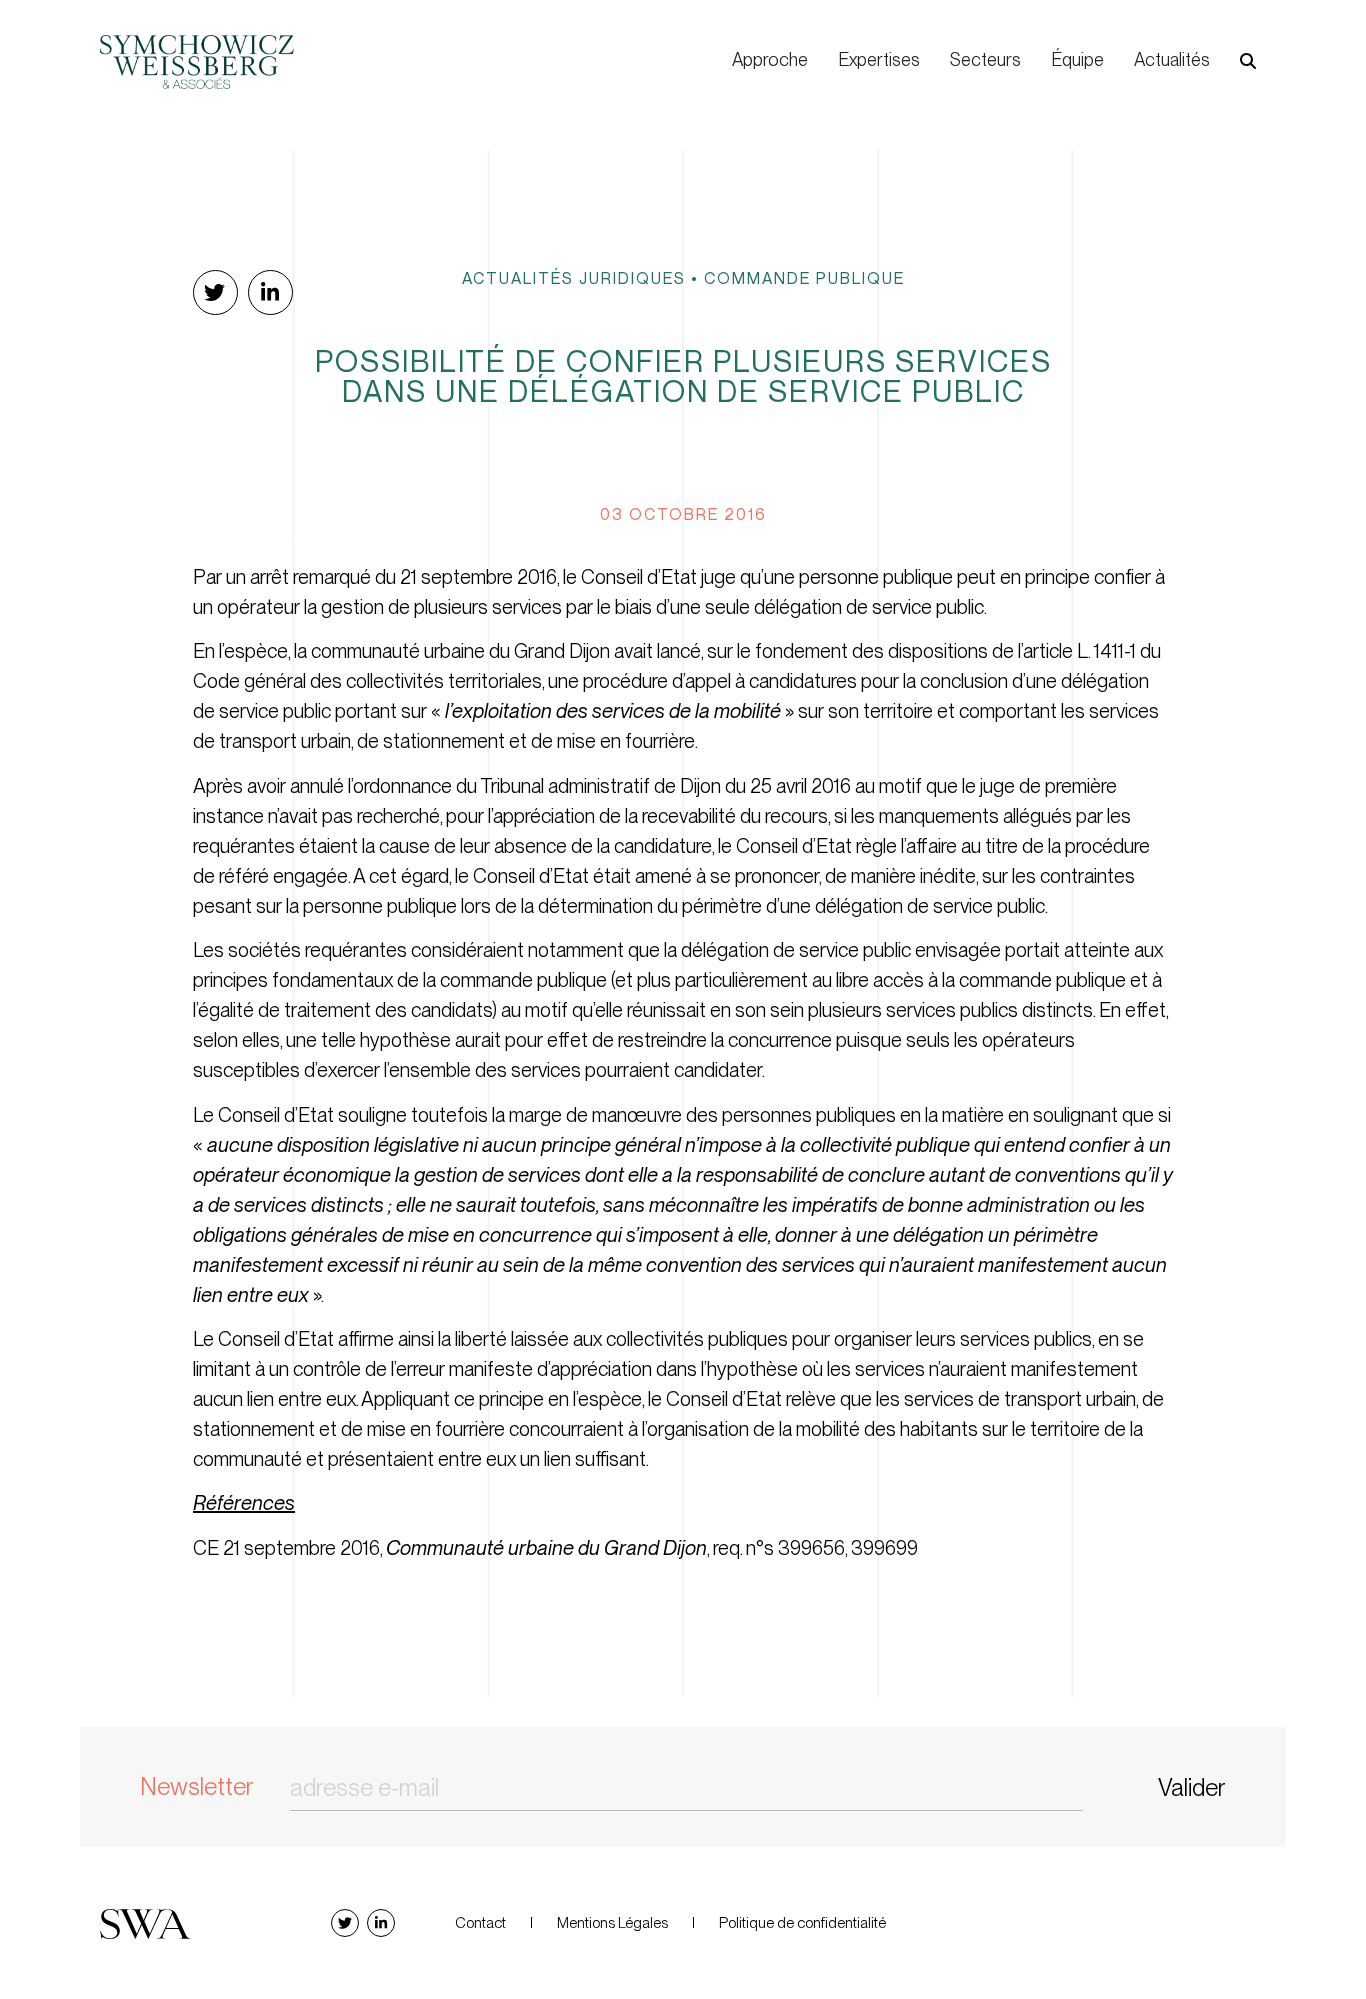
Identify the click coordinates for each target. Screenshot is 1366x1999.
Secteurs (985, 59)
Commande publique (804, 278)
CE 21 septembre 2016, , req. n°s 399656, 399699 (555, 1548)
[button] (1248, 61)
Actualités (1172, 59)
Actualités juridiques (574, 278)
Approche (770, 59)
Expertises (879, 59)
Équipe (1077, 59)
